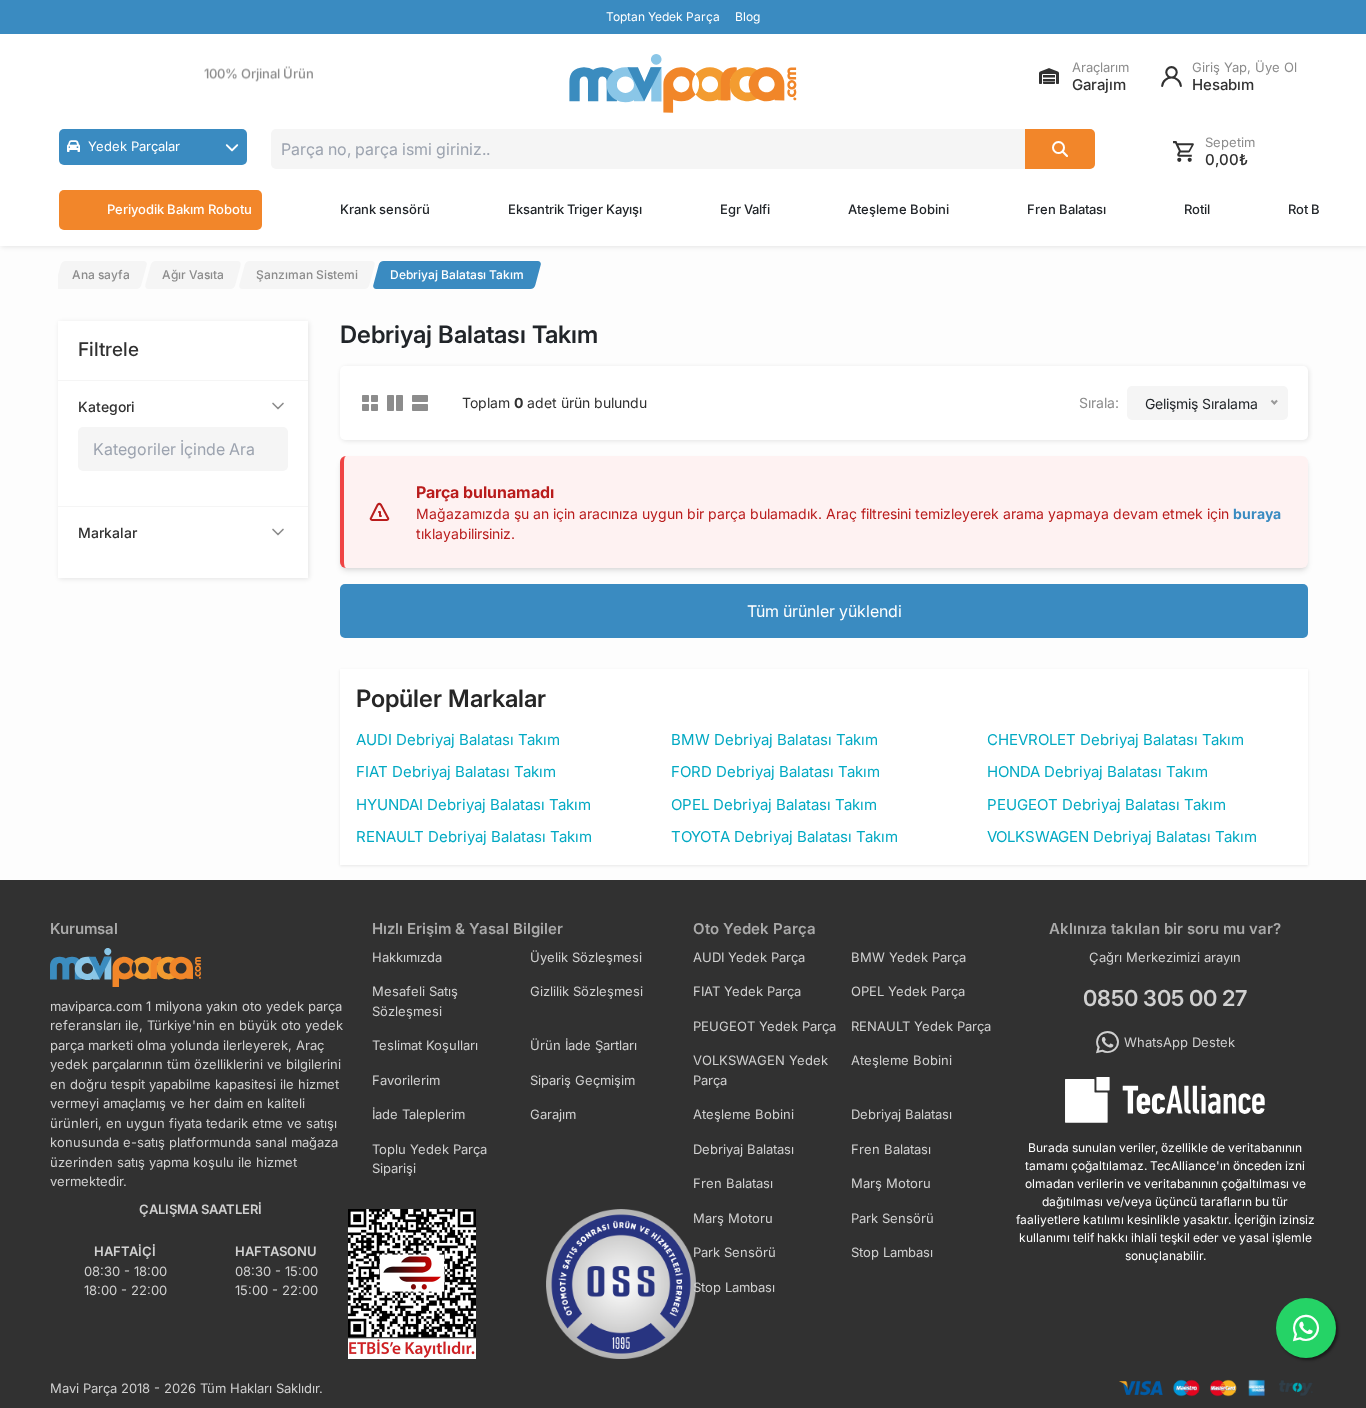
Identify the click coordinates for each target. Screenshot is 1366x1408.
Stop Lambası (892, 1252)
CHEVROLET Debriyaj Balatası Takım (1115, 739)
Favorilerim (406, 1080)
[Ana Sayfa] (683, 83)
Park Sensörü (892, 1218)
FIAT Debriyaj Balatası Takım (456, 771)
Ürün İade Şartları (583, 1045)
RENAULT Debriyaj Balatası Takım (474, 836)
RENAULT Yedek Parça (921, 1026)
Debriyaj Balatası (901, 1114)
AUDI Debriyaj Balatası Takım (458, 739)
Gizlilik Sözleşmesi (586, 991)
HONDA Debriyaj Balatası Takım (1097, 771)
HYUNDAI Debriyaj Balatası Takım (473, 804)
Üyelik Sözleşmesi (586, 957)
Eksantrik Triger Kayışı (575, 209)
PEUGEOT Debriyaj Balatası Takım (1106, 804)
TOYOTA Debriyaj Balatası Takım (784, 836)
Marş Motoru (891, 1183)
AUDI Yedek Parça (749, 957)
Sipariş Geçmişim (582, 1080)
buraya (1257, 513)
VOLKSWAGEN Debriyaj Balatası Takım (1122, 836)
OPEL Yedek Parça (908, 991)
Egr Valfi (745, 209)
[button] (153, 147)
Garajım (553, 1114)
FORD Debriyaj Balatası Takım (775, 771)
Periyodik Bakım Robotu (179, 209)
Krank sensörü (385, 209)
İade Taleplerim (418, 1114)
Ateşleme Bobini (898, 209)
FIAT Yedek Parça (747, 991)
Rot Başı (1312, 209)
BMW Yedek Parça (908, 957)
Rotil (1197, 209)
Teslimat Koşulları (425, 1045)
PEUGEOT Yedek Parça (764, 1026)
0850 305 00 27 (1165, 998)
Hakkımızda (407, 957)
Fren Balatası (1066, 209)
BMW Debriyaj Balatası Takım (774, 739)
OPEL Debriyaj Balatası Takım (774, 804)
